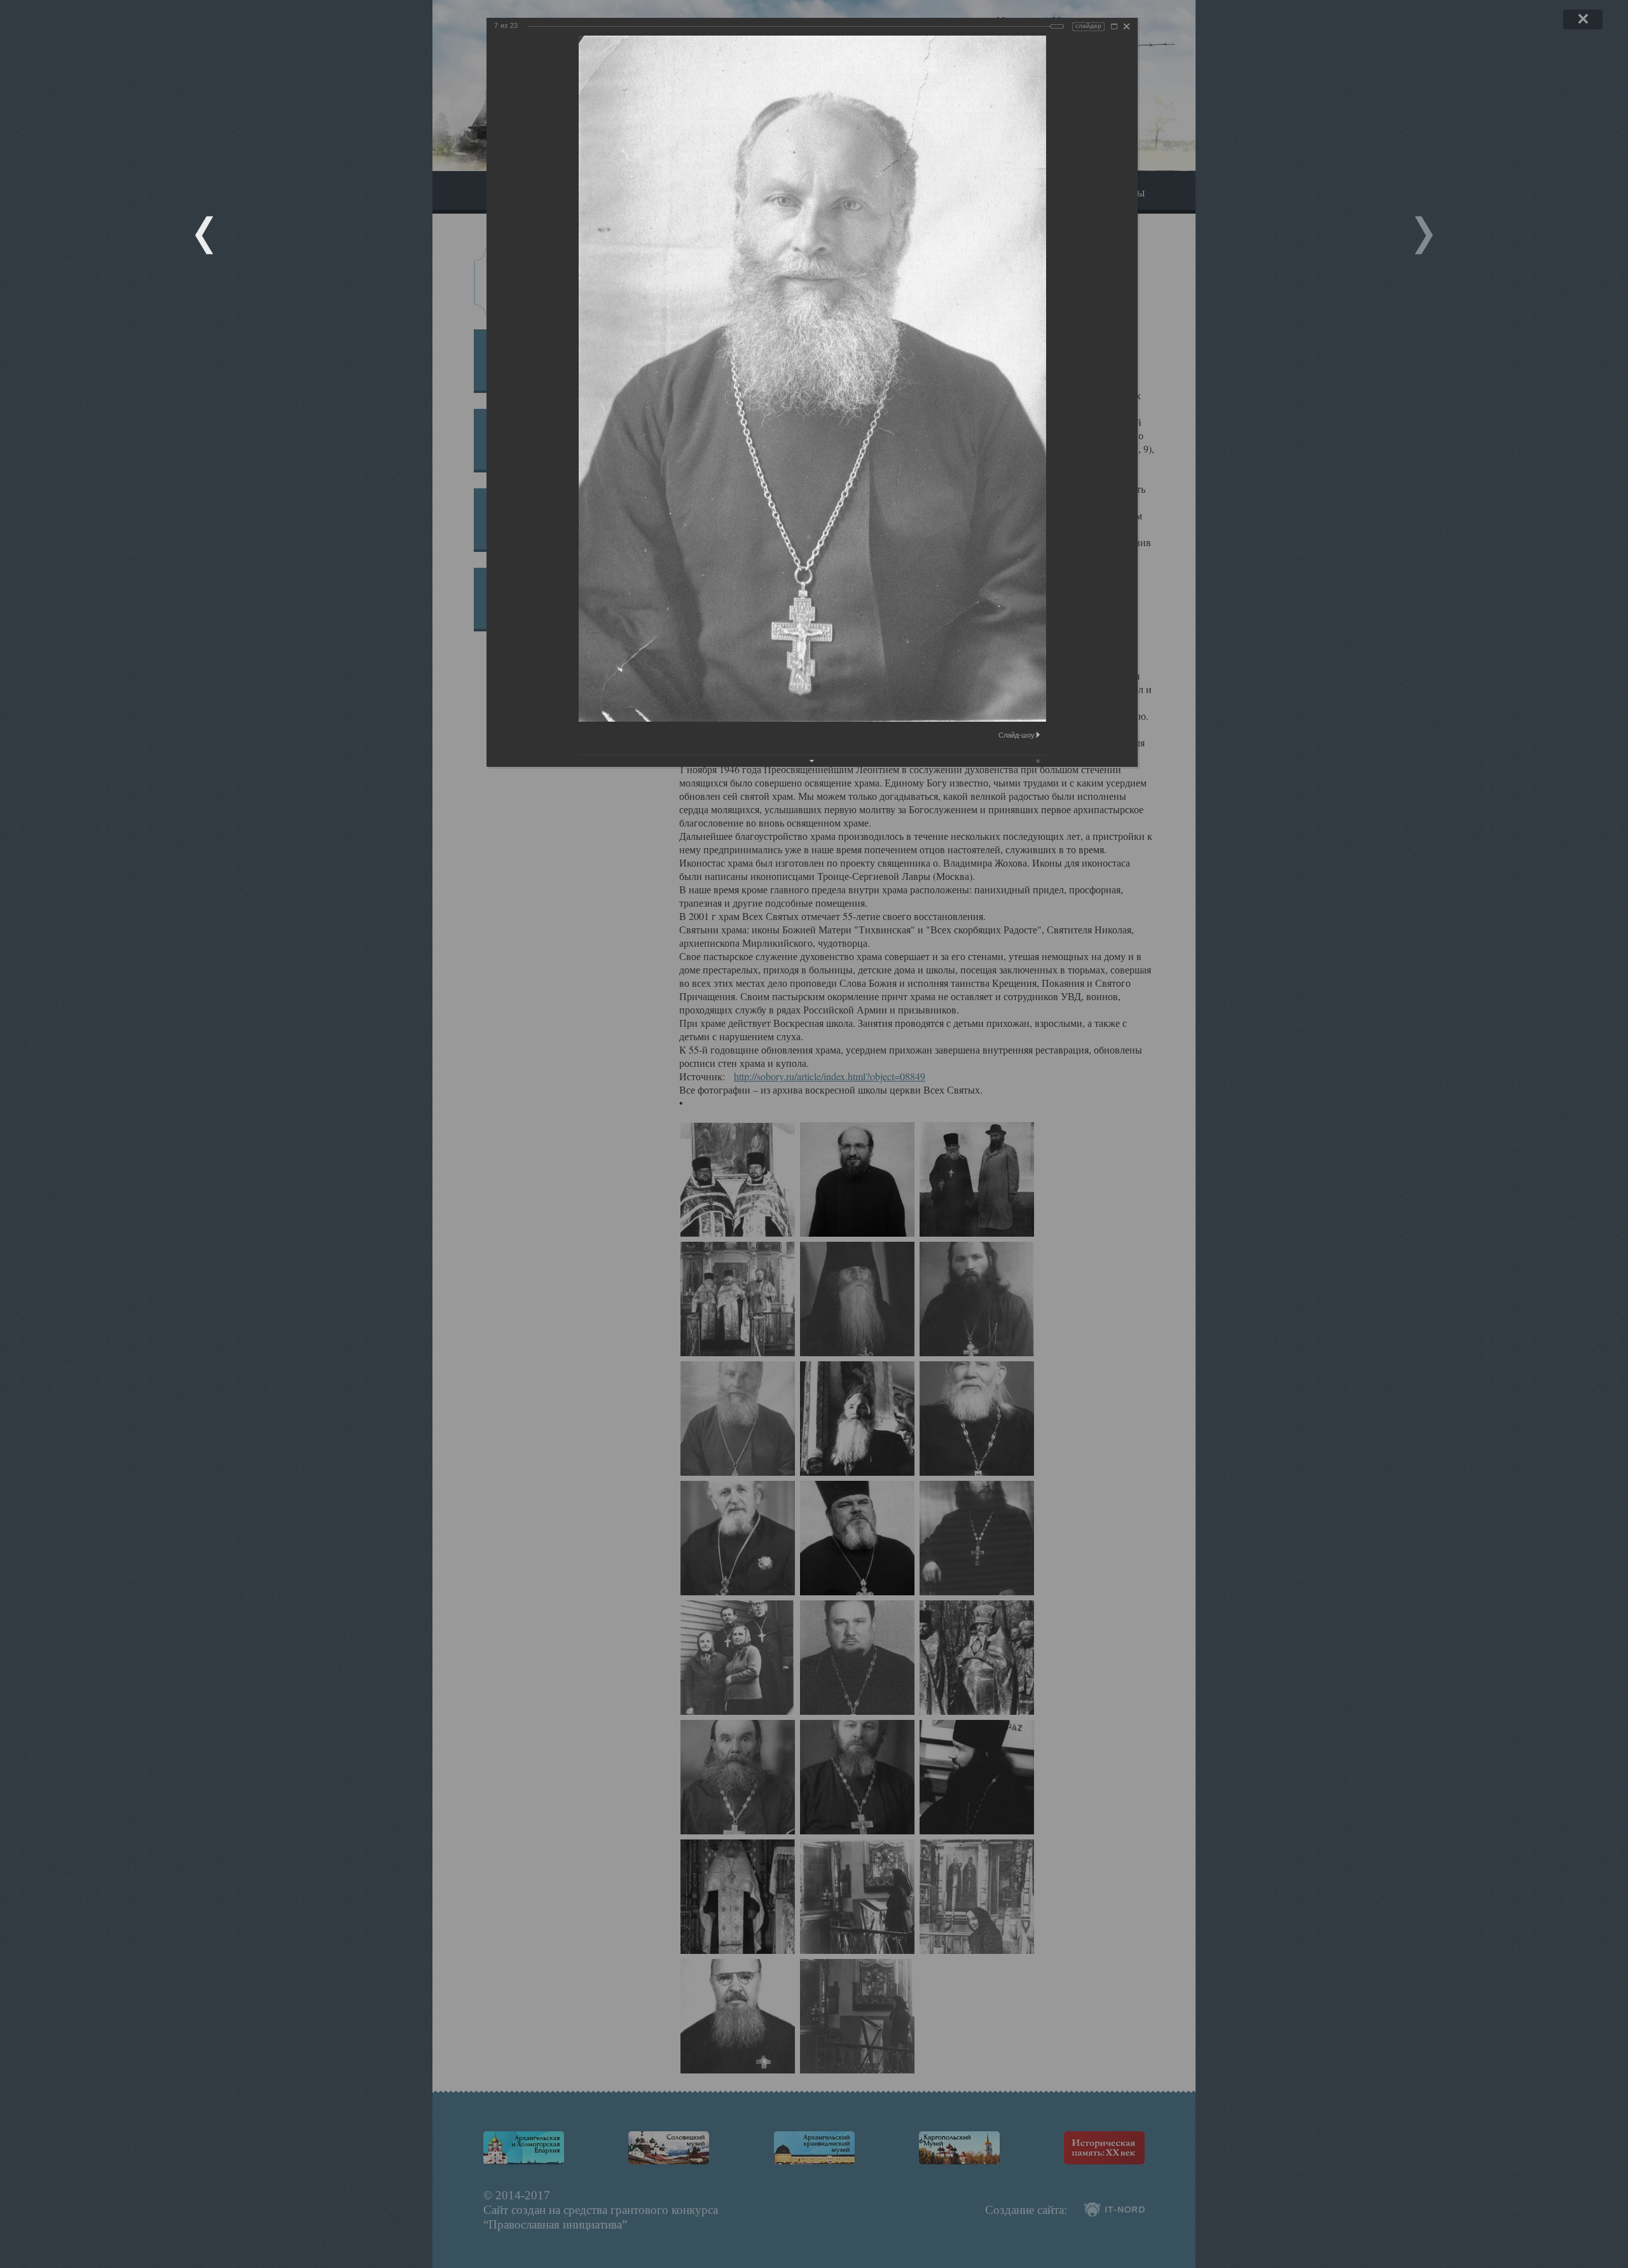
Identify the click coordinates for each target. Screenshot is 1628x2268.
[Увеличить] (1114, 26)
